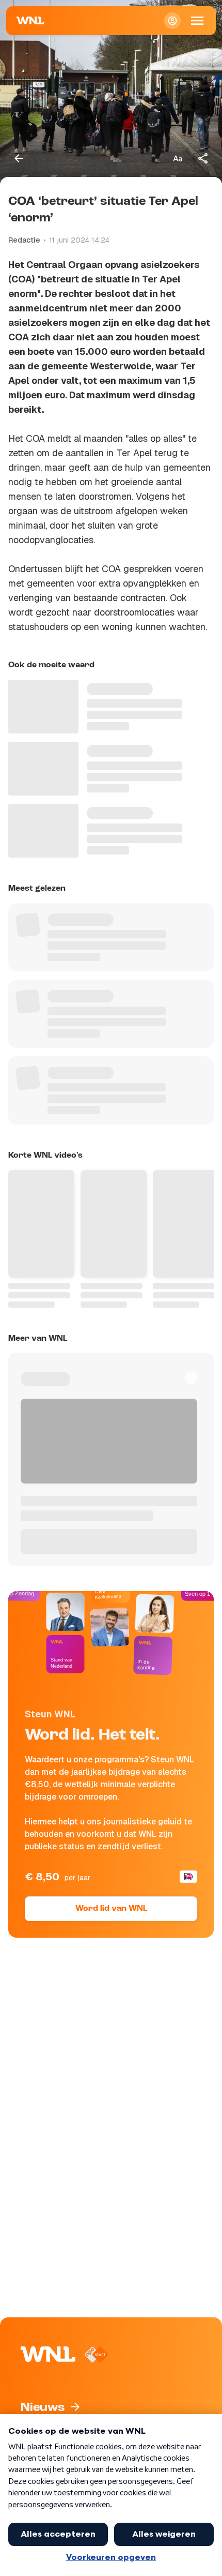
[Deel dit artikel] (203, 158)
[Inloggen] (172, 21)
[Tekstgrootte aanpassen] (178, 158)
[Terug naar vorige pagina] (19, 158)
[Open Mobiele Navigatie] (197, 21)
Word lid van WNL (111, 1909)
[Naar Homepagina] (30, 21)
